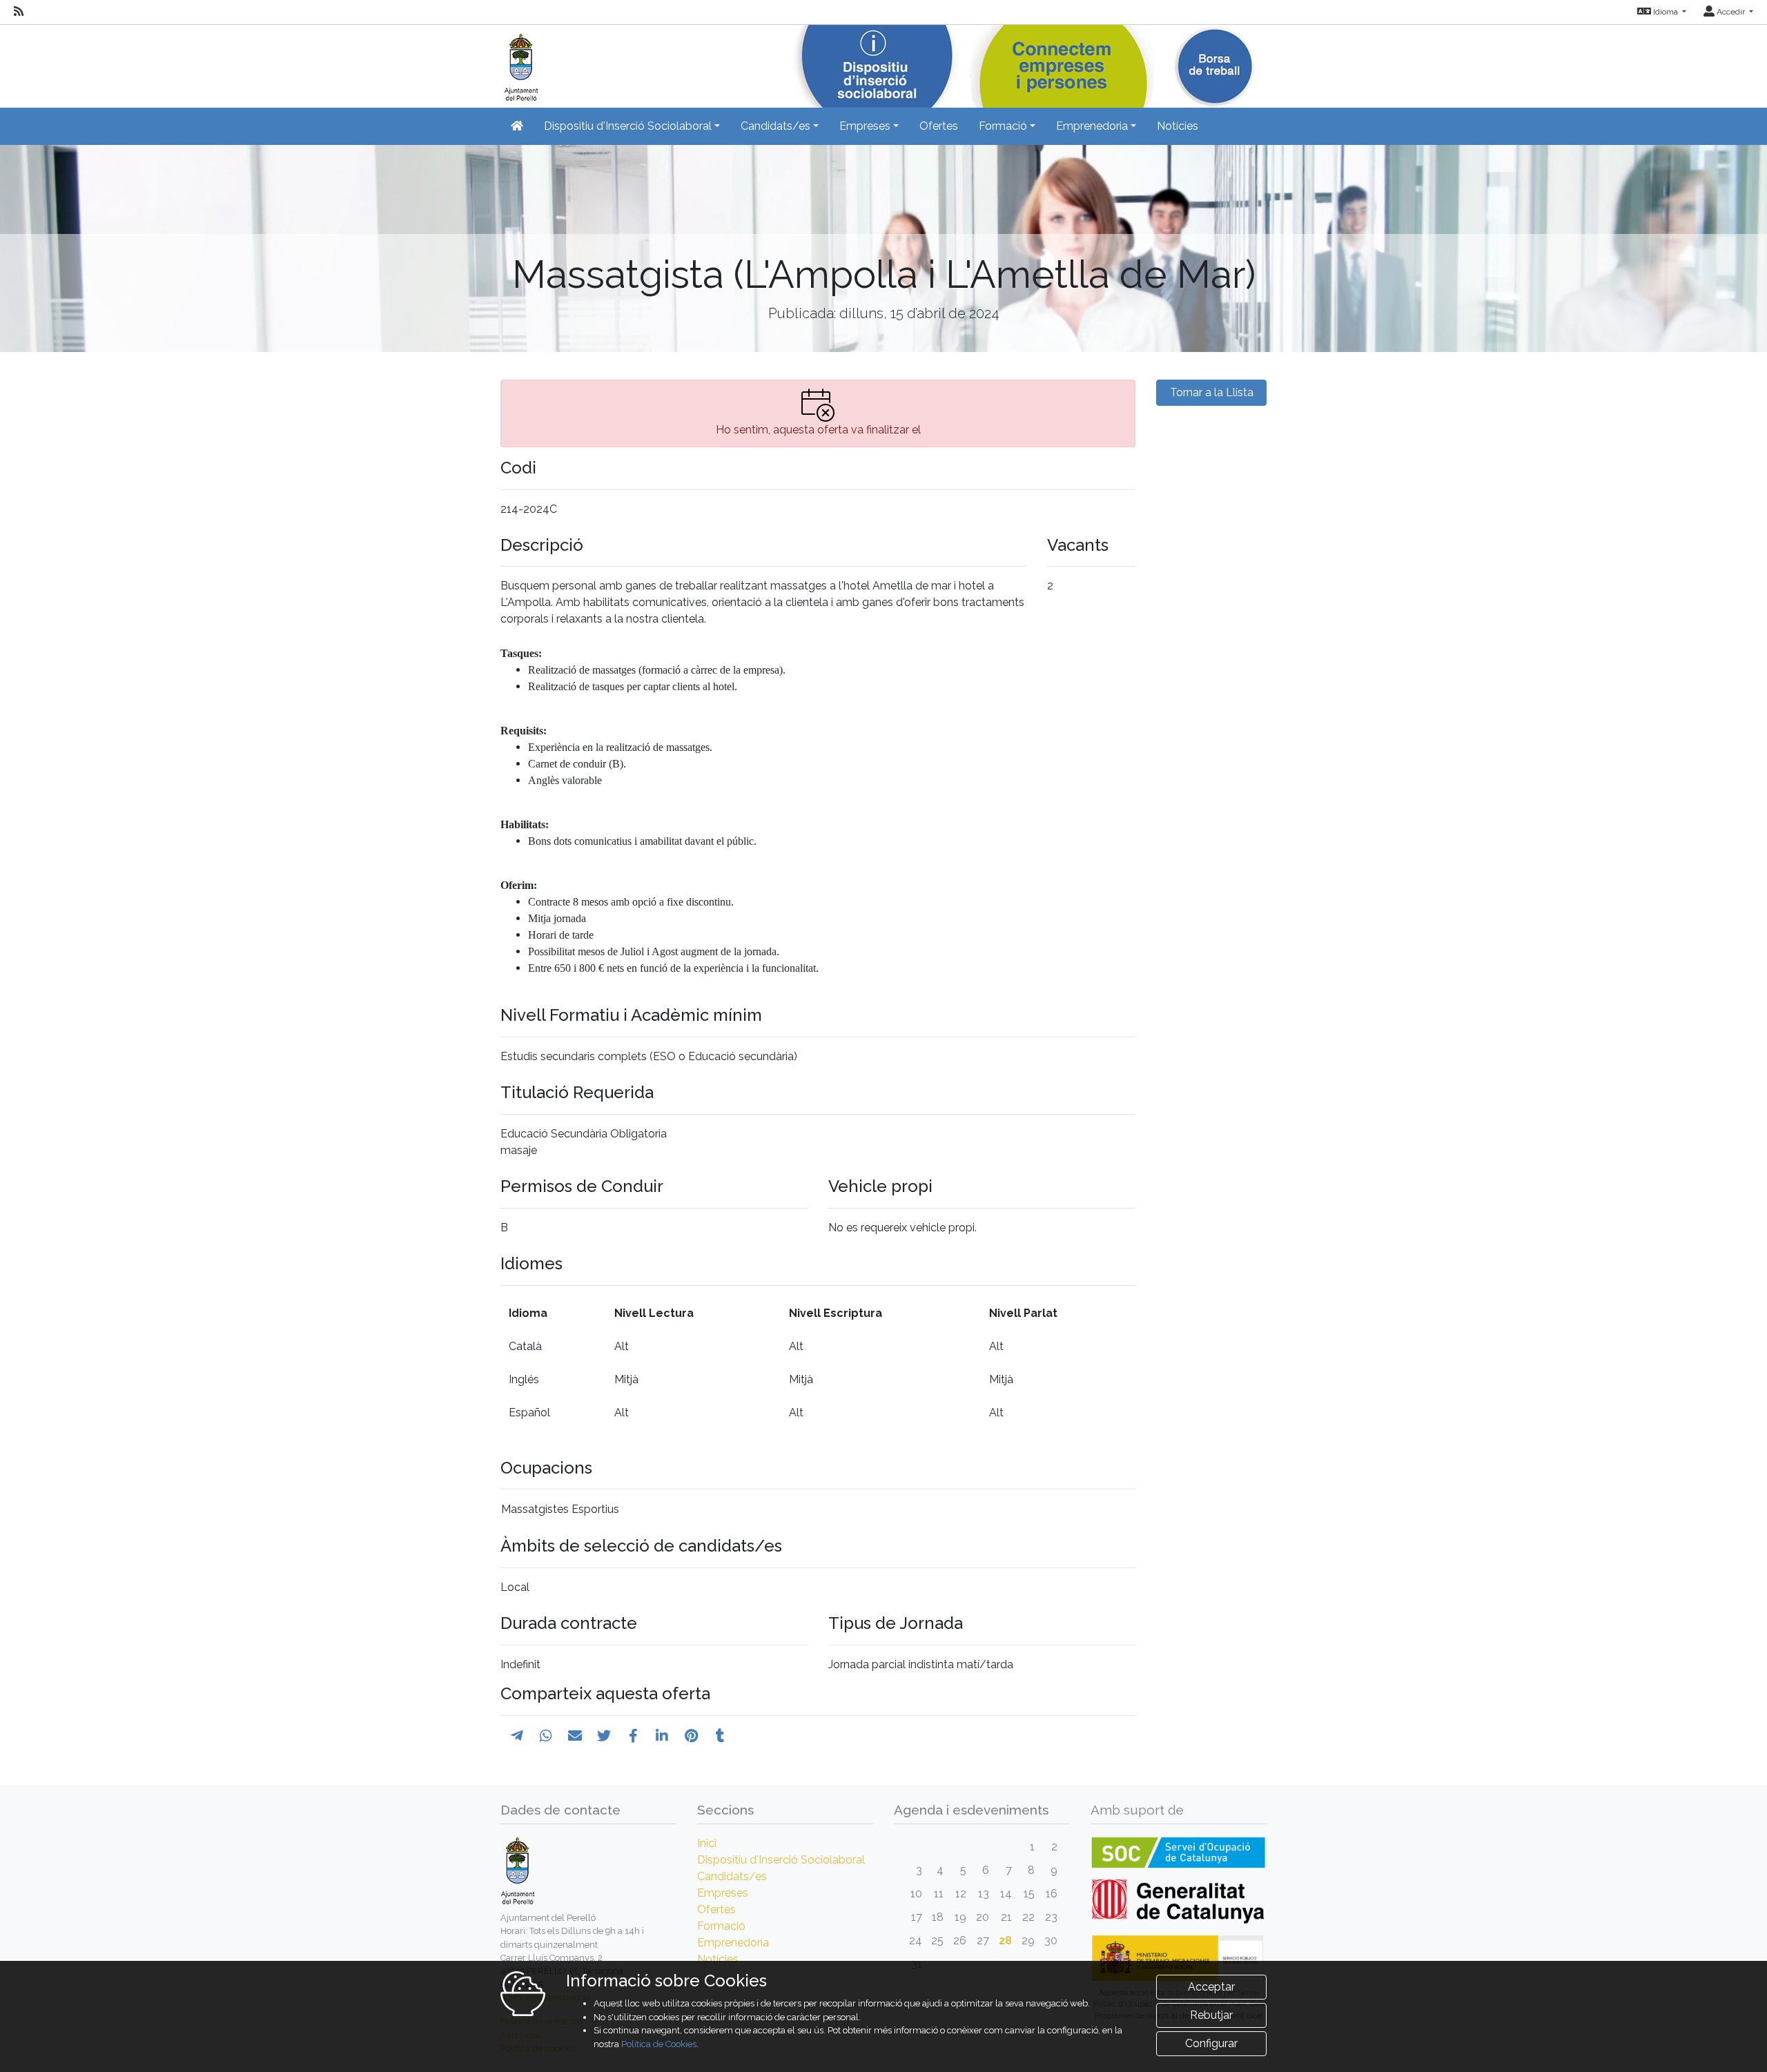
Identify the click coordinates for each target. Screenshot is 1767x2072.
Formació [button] (1003, 126)
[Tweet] (604, 1736)
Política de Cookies (659, 2044)
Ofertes (939, 126)
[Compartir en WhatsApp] (546, 1736)
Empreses (723, 1893)
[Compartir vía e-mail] (575, 1736)
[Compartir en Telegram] (517, 1736)
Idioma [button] (1666, 12)
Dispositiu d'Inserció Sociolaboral (781, 1860)
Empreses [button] (865, 126)
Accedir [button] (1731, 12)
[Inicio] (519, 62)
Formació (721, 1926)
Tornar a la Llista (1212, 392)
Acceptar (1211, 1987)
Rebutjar (1211, 2015)
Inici (707, 1843)
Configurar (1211, 2043)
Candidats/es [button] (775, 126)
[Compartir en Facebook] (633, 1736)
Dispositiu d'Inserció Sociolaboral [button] (628, 126)
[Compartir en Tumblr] (720, 1736)
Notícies (1178, 126)
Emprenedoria (733, 1943)
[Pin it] (691, 1736)
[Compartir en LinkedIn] (662, 1736)
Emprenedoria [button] (1092, 126)
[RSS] (19, 12)
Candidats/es (732, 1876)
